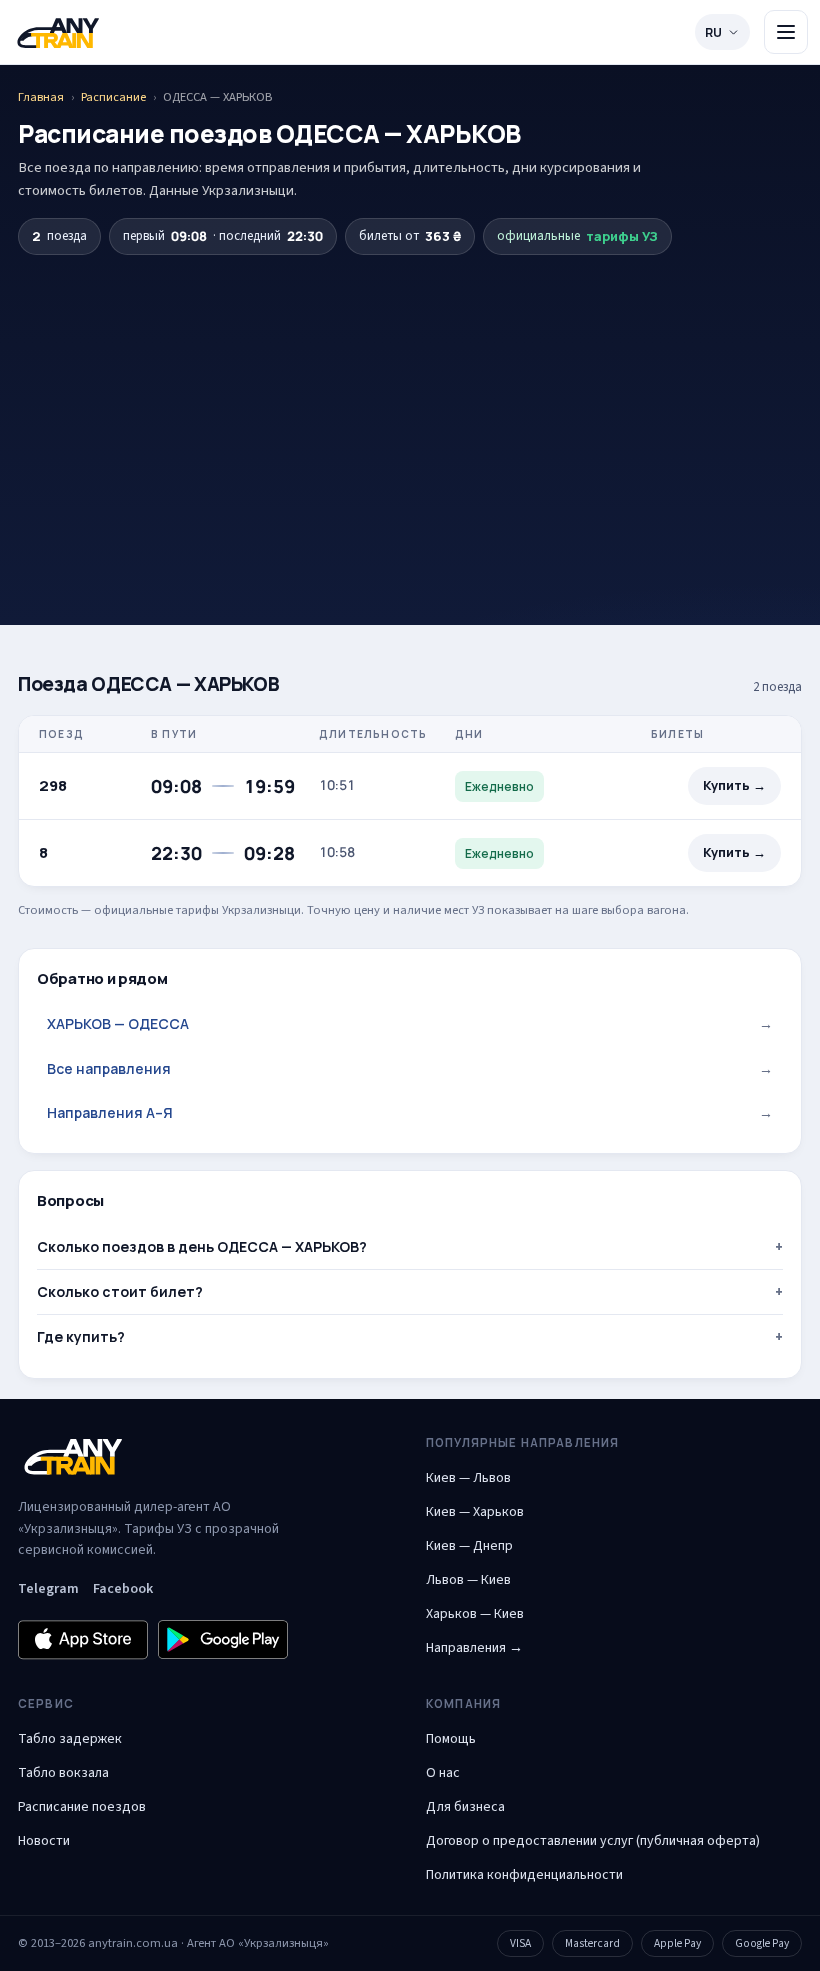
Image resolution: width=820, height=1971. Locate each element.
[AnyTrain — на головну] (58, 32)
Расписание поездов (82, 1807)
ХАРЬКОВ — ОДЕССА (410, 1023)
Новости (44, 1841)
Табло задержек (70, 1739)
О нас (443, 1773)
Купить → (734, 785)
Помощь (451, 1739)
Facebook (123, 1589)
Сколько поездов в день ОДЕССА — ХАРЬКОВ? (202, 1246)
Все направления (410, 1068)
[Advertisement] (410, 405)
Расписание (113, 97)
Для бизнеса (465, 1807)
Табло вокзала (63, 1773)
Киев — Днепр (469, 1546)
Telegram (48, 1589)
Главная (41, 97)
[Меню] (786, 32)
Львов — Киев (468, 1580)
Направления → (474, 1648)
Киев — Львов (468, 1478)
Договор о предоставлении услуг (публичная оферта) (593, 1841)
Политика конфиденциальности (524, 1875)
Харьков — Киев (475, 1614)
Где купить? (81, 1336)
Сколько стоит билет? (120, 1291)
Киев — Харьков (475, 1512)
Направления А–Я (410, 1112)
